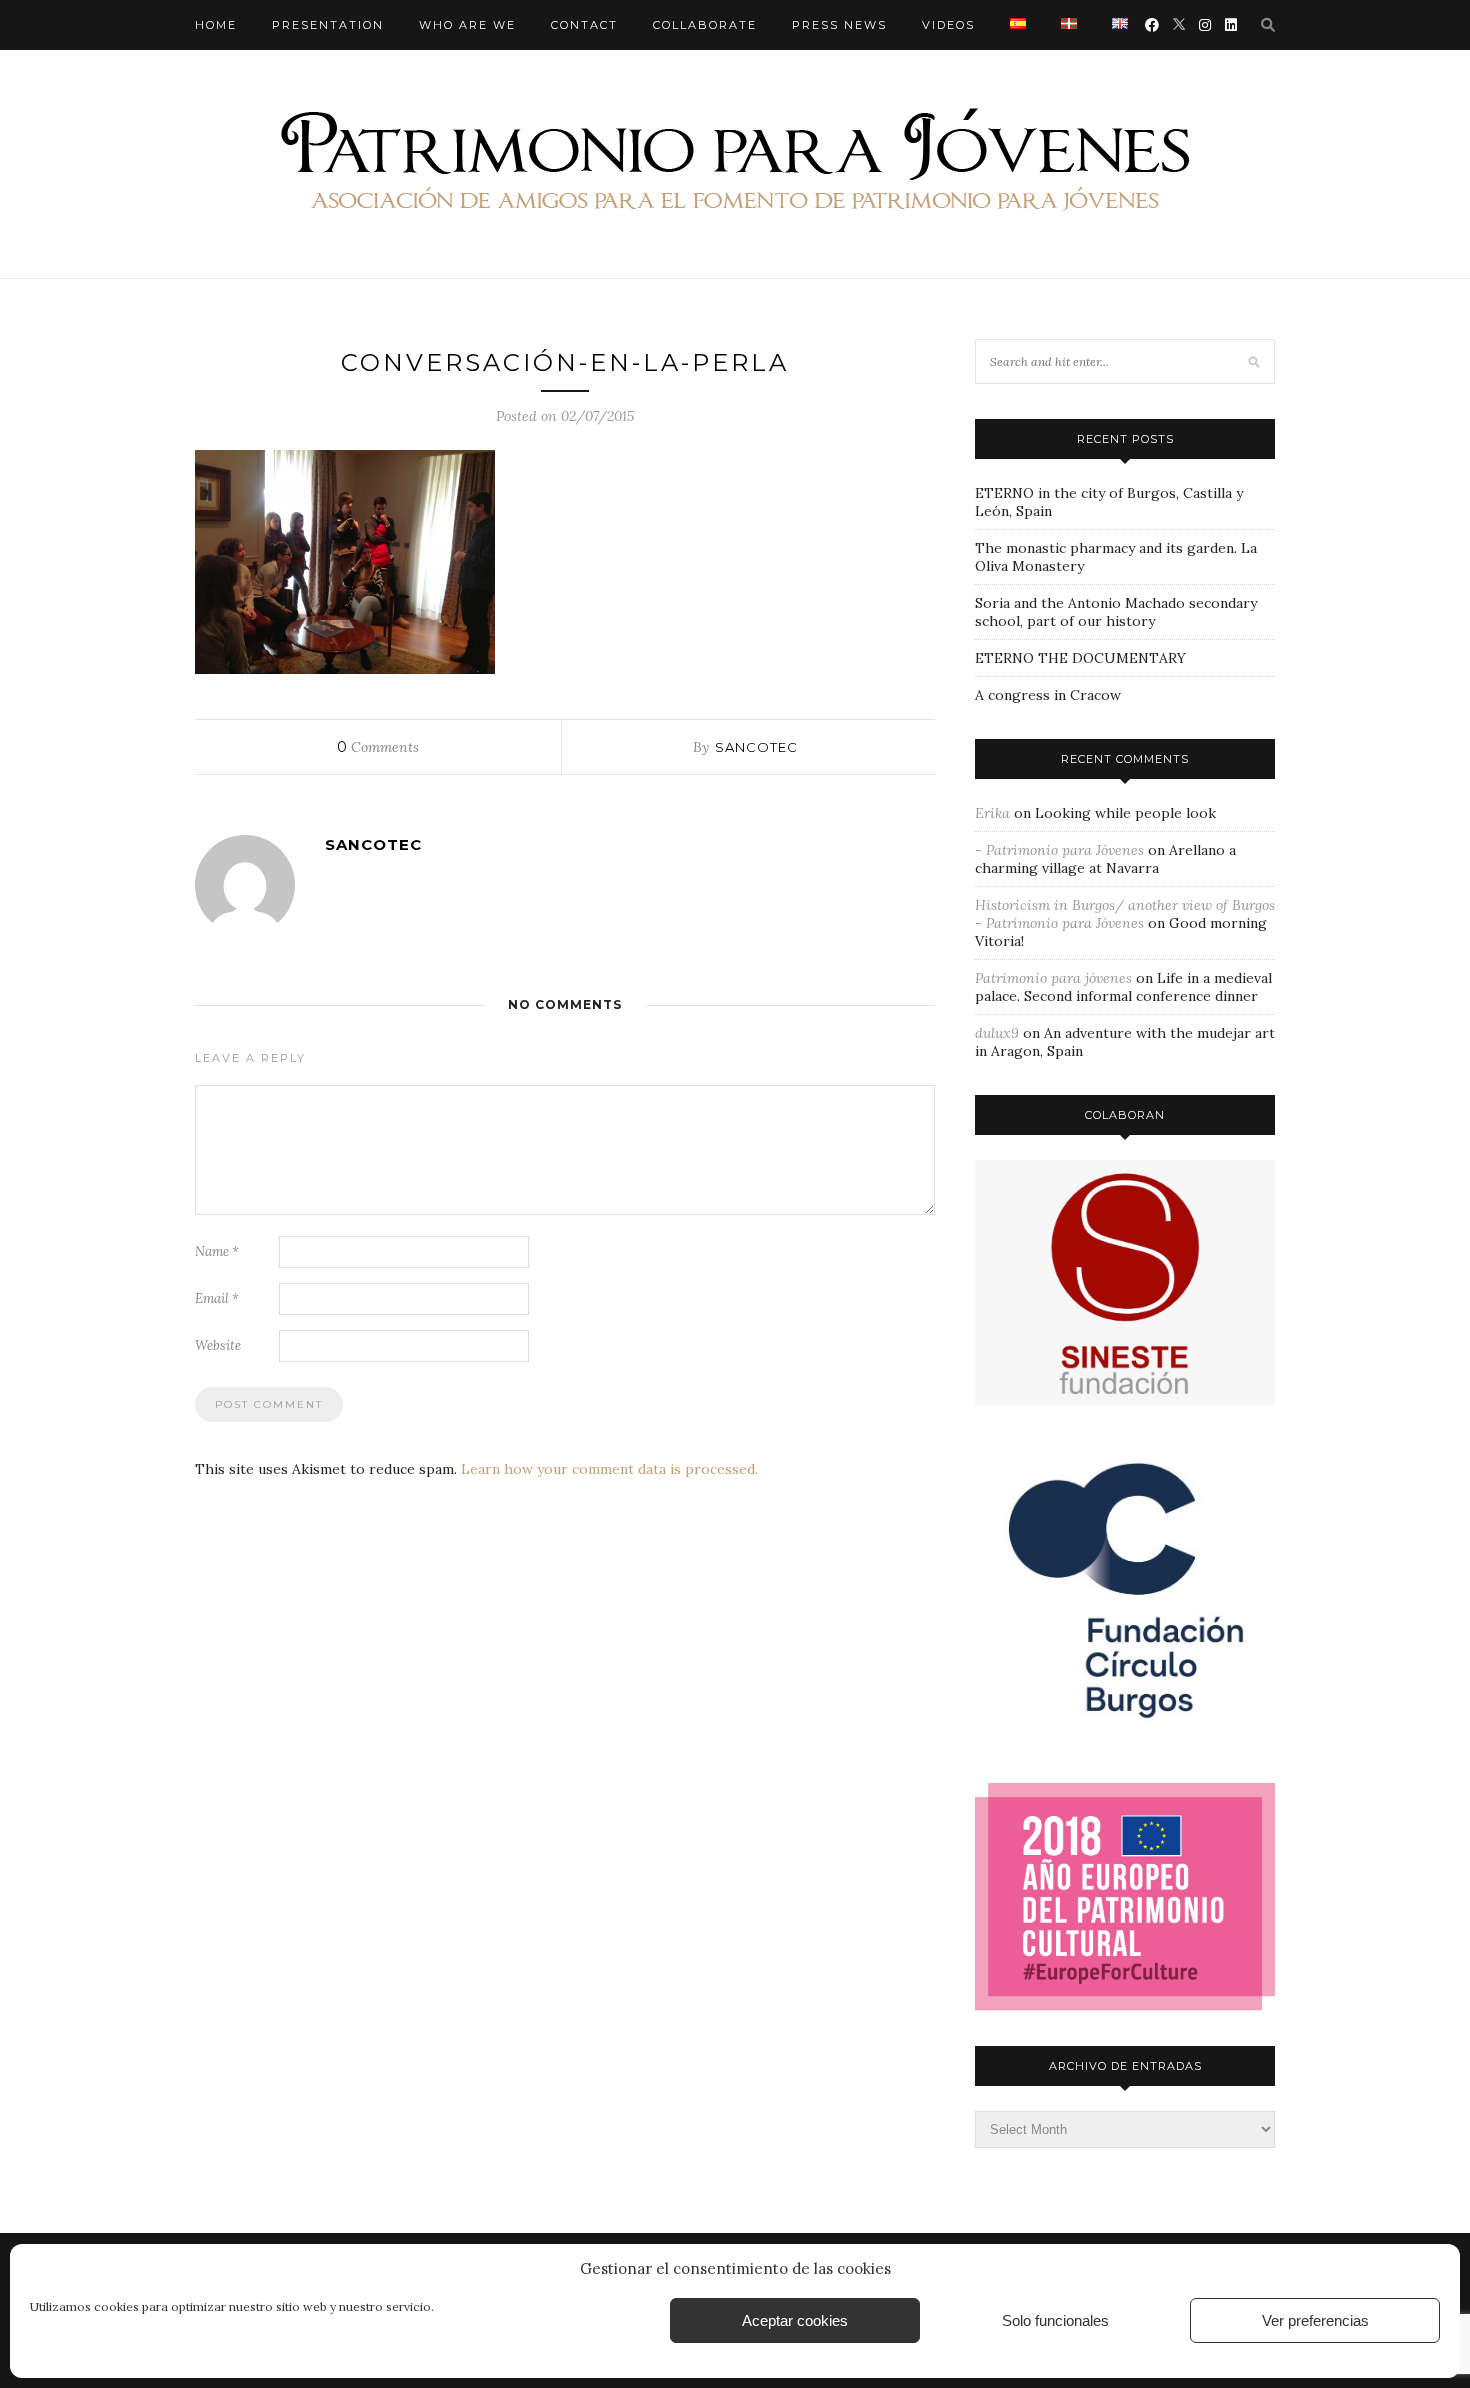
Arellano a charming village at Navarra (1105, 859)
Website (218, 1345)
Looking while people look (1125, 813)
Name (217, 1251)
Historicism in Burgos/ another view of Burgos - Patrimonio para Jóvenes (1125, 914)
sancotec (756, 747)
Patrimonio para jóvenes (1053, 978)
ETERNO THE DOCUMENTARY (1080, 658)
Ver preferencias (1315, 2320)
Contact (584, 25)
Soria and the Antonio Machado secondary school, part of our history (1116, 612)
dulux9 (997, 1033)
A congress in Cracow (1048, 695)
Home (216, 25)
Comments (378, 747)
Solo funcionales (1055, 2320)
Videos (948, 25)
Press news (839, 25)
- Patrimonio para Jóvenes (1059, 850)
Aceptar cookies (795, 2320)
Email (217, 1298)
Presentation (328, 25)
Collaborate (705, 25)
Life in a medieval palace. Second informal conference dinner (1123, 987)
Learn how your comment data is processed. (609, 1469)
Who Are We (467, 25)
